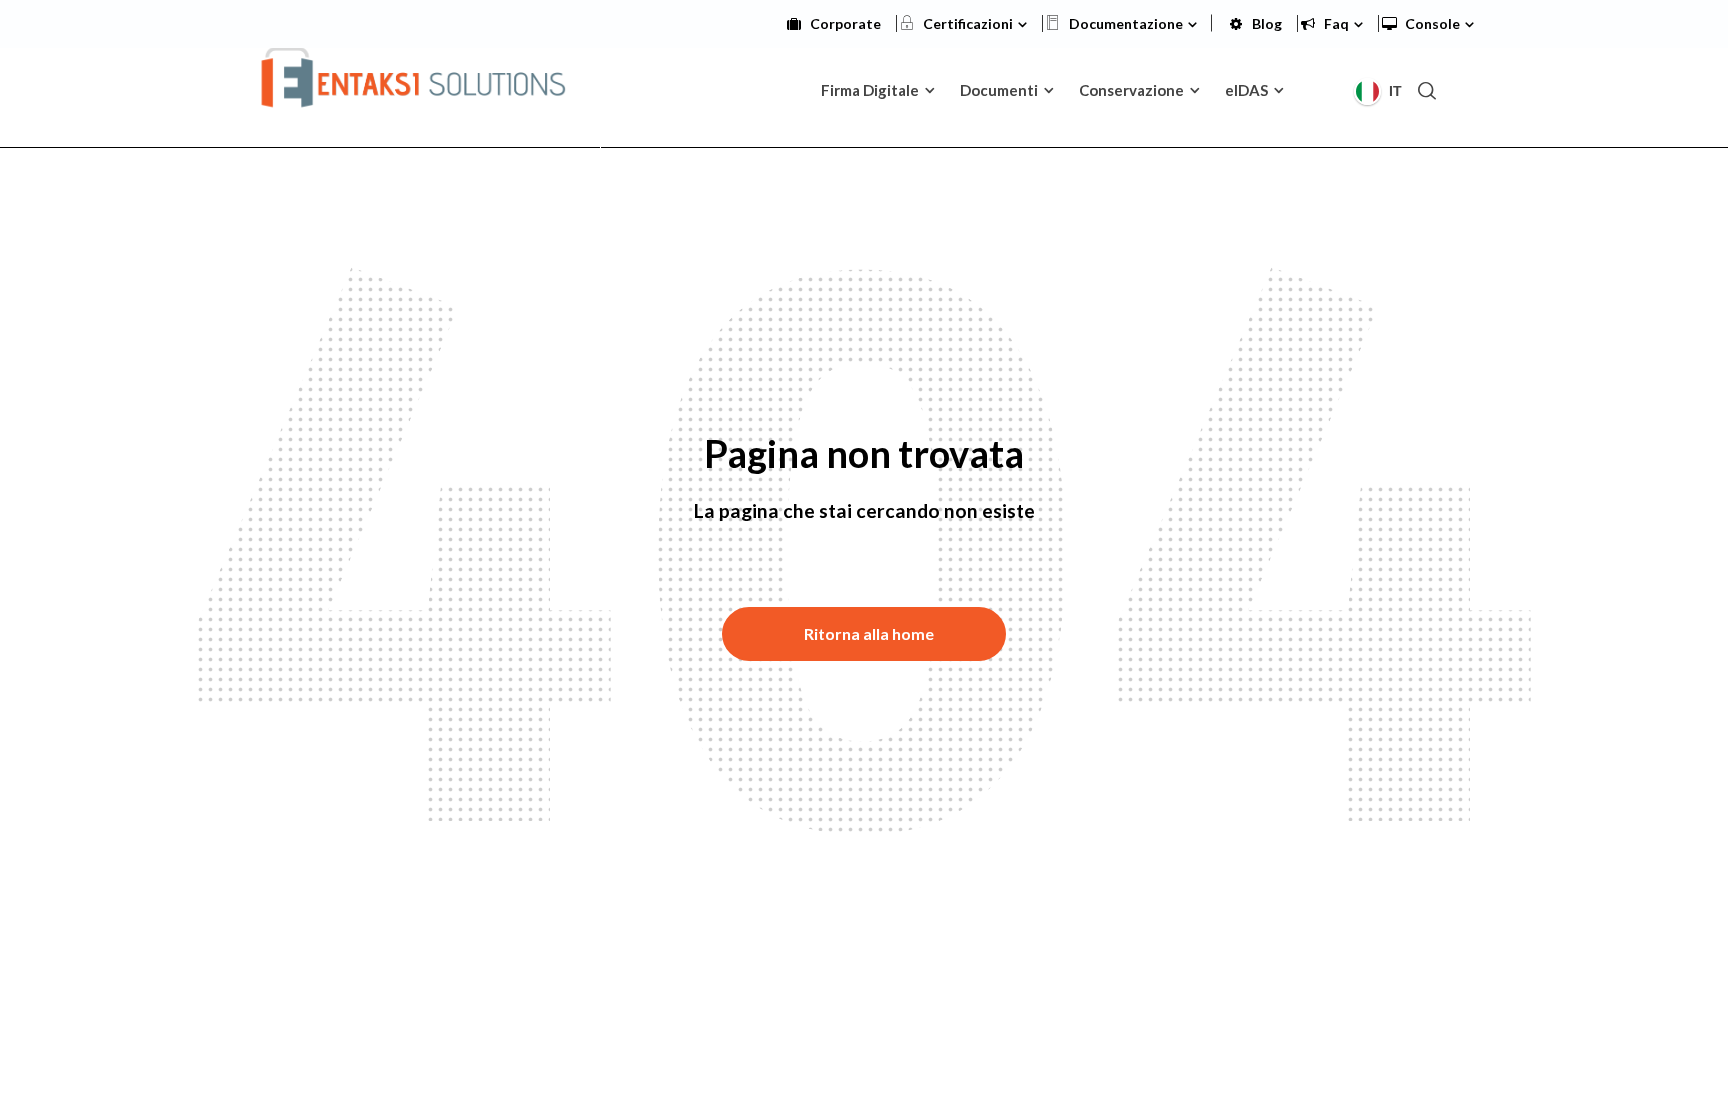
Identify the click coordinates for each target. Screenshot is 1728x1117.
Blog (1267, 23)
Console (1432, 23)
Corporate (845, 23)
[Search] (1427, 90)
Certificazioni (968, 23)
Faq (1336, 23)
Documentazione (1126, 23)
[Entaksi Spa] (415, 88)
